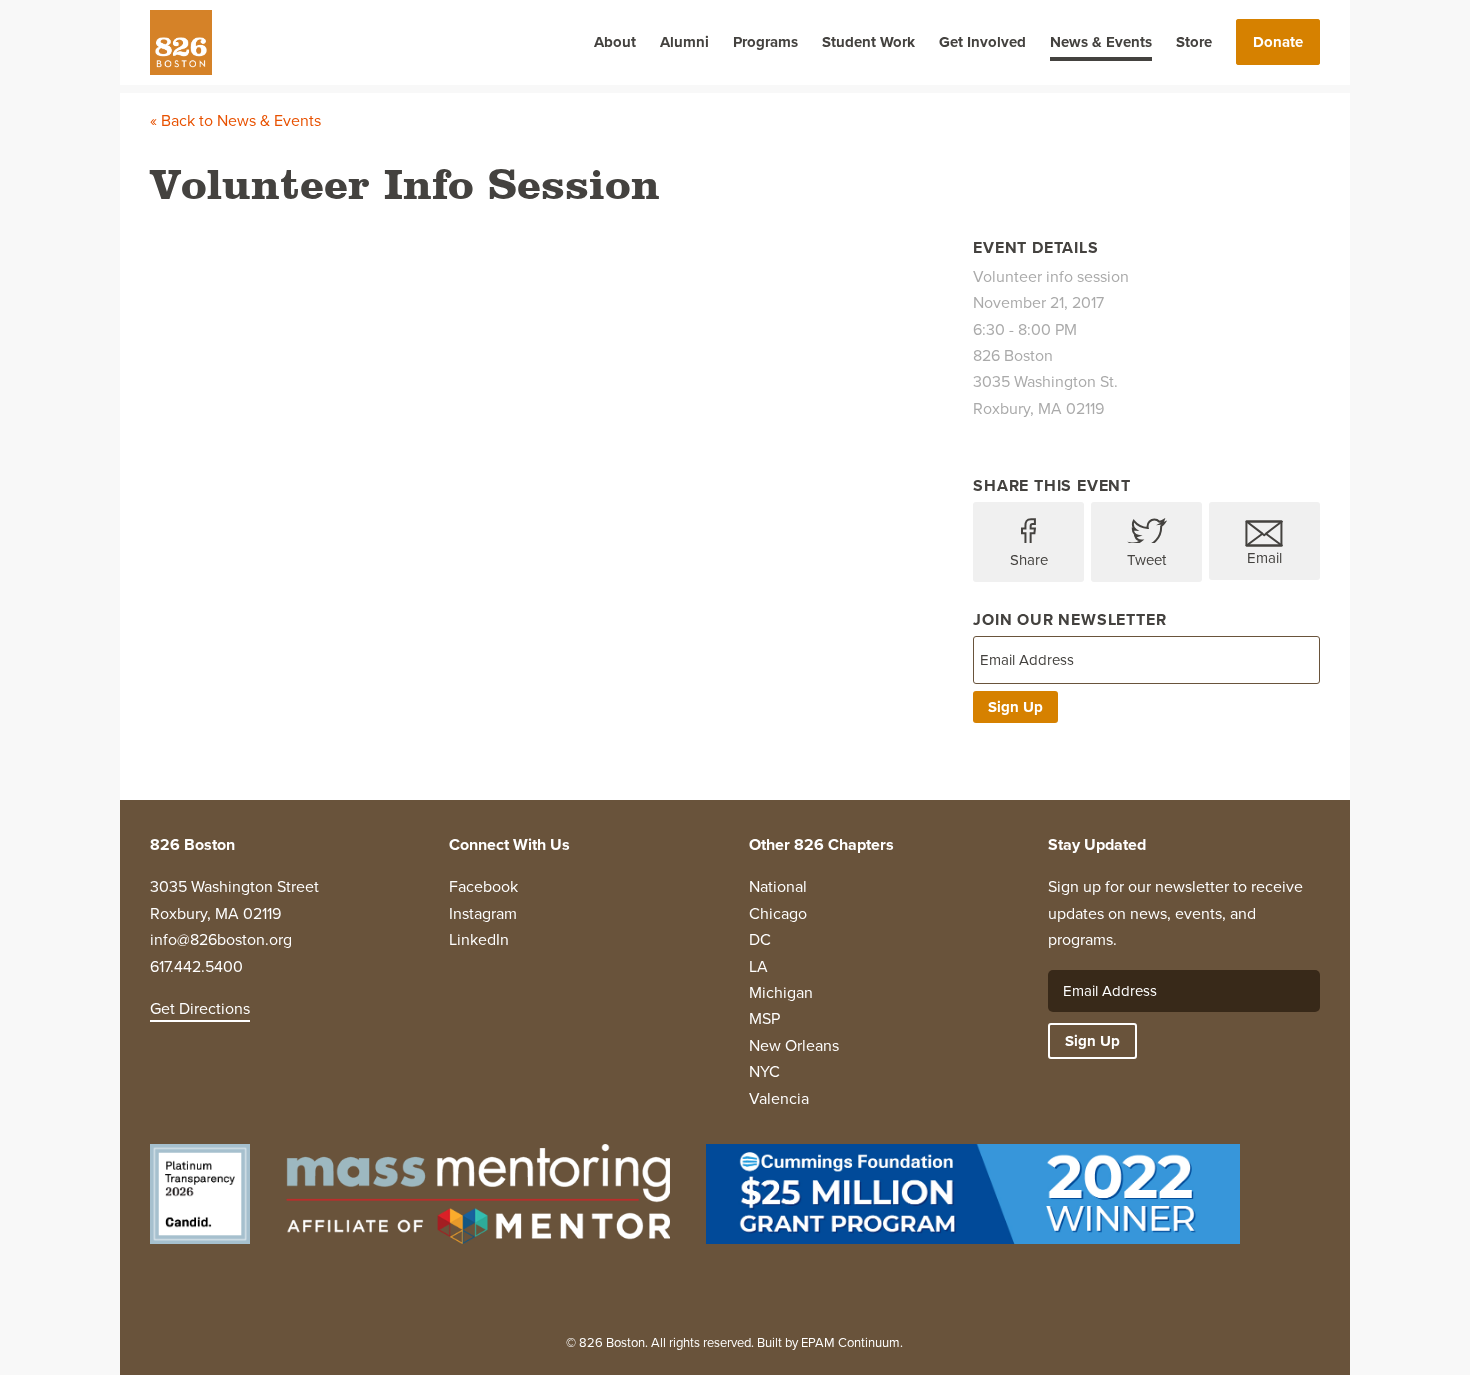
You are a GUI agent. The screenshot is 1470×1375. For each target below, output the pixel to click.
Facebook (483, 886)
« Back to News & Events (235, 120)
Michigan (781, 992)
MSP (764, 1018)
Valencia (779, 1098)
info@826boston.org (221, 939)
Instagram (483, 913)
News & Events (1101, 42)
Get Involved (982, 42)
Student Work (868, 42)
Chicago (778, 913)
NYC (764, 1071)
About (615, 42)
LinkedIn (479, 939)
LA (758, 966)
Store (1194, 42)
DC (760, 939)
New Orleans (794, 1045)
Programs (765, 42)
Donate (1278, 42)
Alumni (684, 42)
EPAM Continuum (850, 1342)
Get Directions (200, 1008)
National (778, 886)
